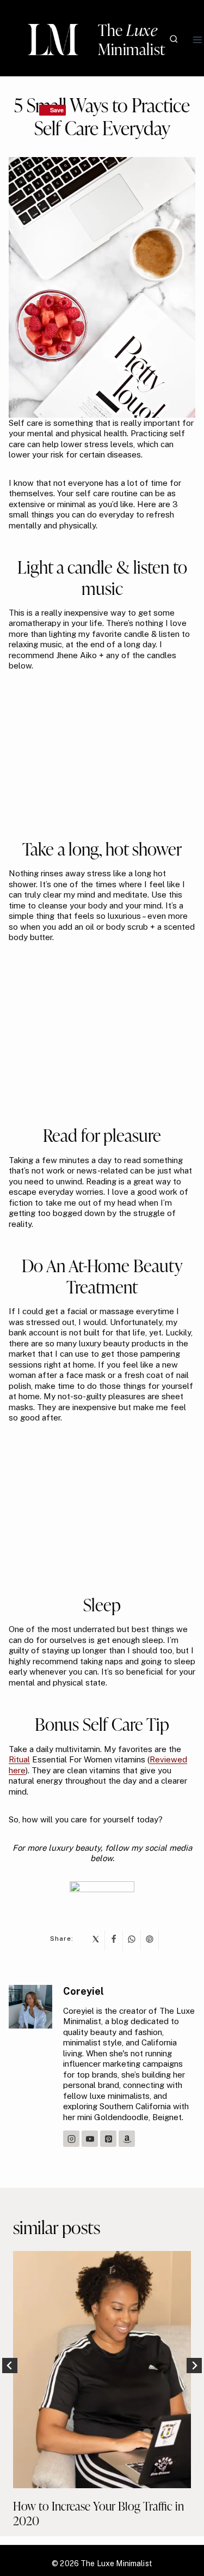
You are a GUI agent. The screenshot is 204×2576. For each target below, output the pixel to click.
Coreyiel (84, 1991)
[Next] (194, 2366)
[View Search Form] (174, 40)
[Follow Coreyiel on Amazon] (127, 2139)
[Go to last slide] (10, 2366)
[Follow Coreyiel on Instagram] (71, 2139)
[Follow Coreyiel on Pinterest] (108, 2139)
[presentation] (102, 2370)
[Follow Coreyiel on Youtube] (90, 2139)
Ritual (19, 1759)
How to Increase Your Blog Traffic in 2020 (98, 2513)
